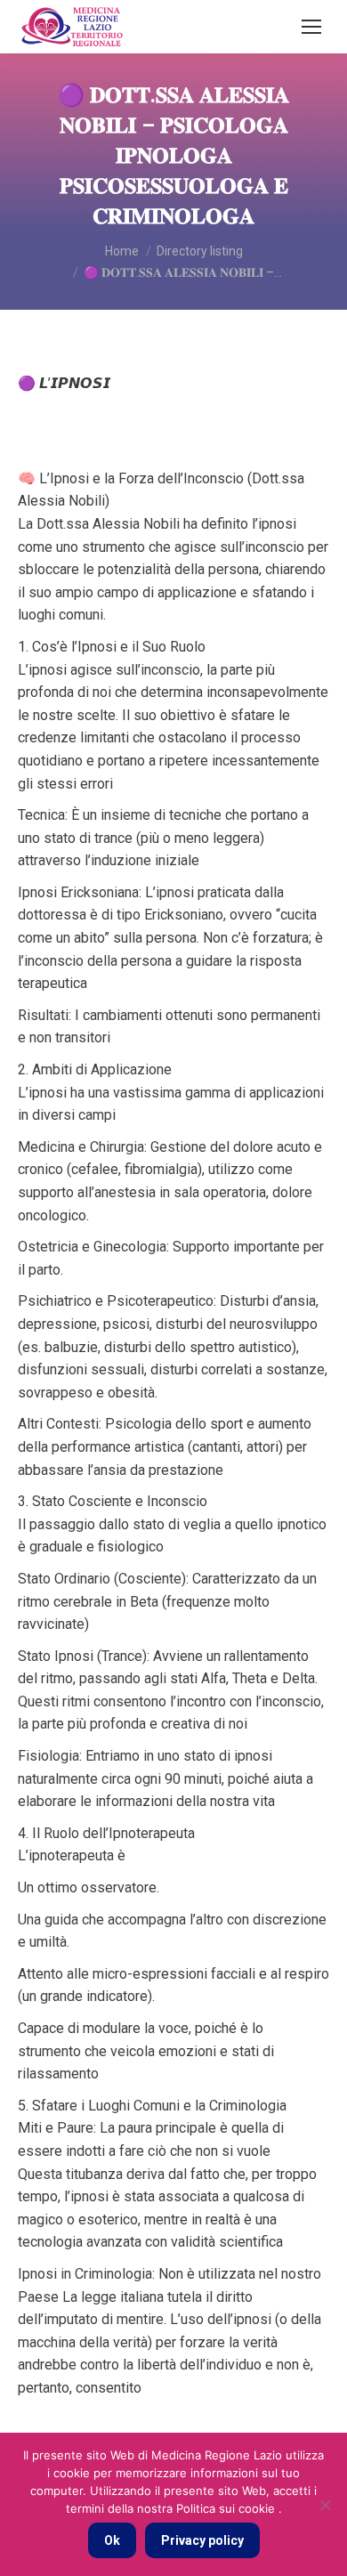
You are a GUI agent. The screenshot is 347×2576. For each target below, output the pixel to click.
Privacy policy (202, 2540)
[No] (325, 2505)
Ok (112, 2540)
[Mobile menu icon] (311, 27)
